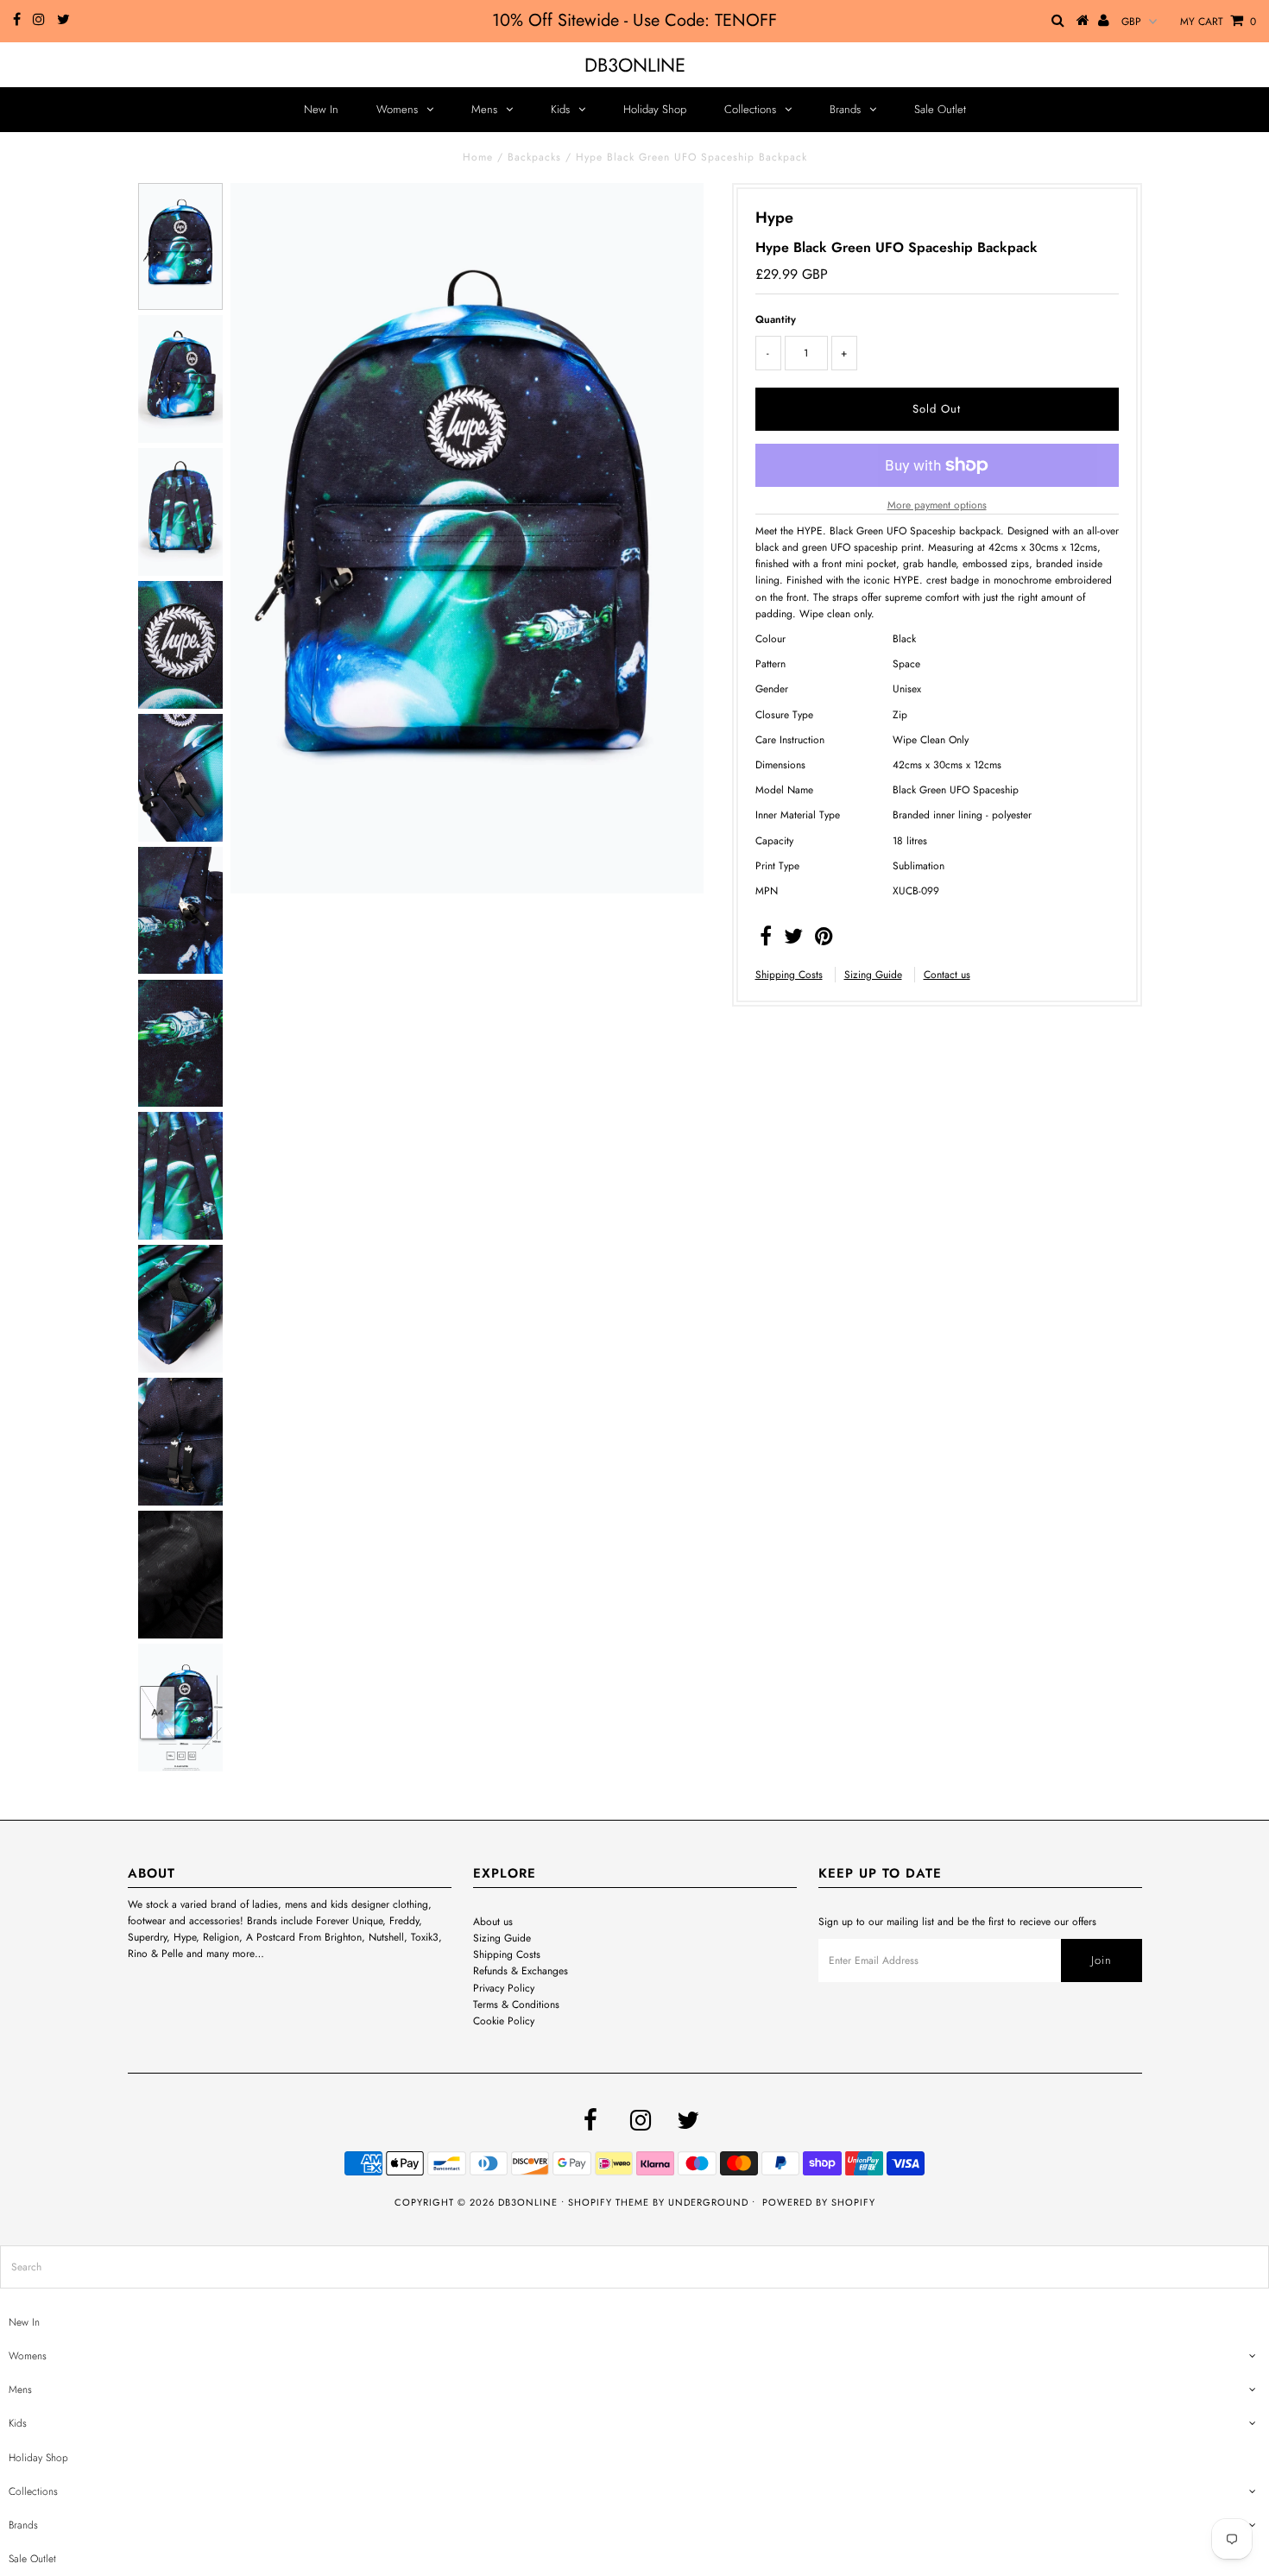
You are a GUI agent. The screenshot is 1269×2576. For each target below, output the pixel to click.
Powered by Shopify (819, 2202)
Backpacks (534, 157)
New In (321, 109)
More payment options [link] (937, 505)
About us (493, 1922)
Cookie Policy (504, 2021)
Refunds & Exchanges (521, 1971)
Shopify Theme (609, 2202)
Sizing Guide (873, 975)
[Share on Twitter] (793, 940)
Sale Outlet (940, 109)
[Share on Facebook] (766, 940)
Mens (484, 109)
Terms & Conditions (516, 2005)
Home (478, 157)
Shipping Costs (789, 975)
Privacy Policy (504, 1988)
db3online (635, 65)
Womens (397, 109)
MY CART (1218, 22)
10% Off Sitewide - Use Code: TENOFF (634, 20)
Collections (750, 109)
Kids (560, 109)
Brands (845, 109)
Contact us (947, 975)
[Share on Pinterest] (824, 940)
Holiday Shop (655, 109)
